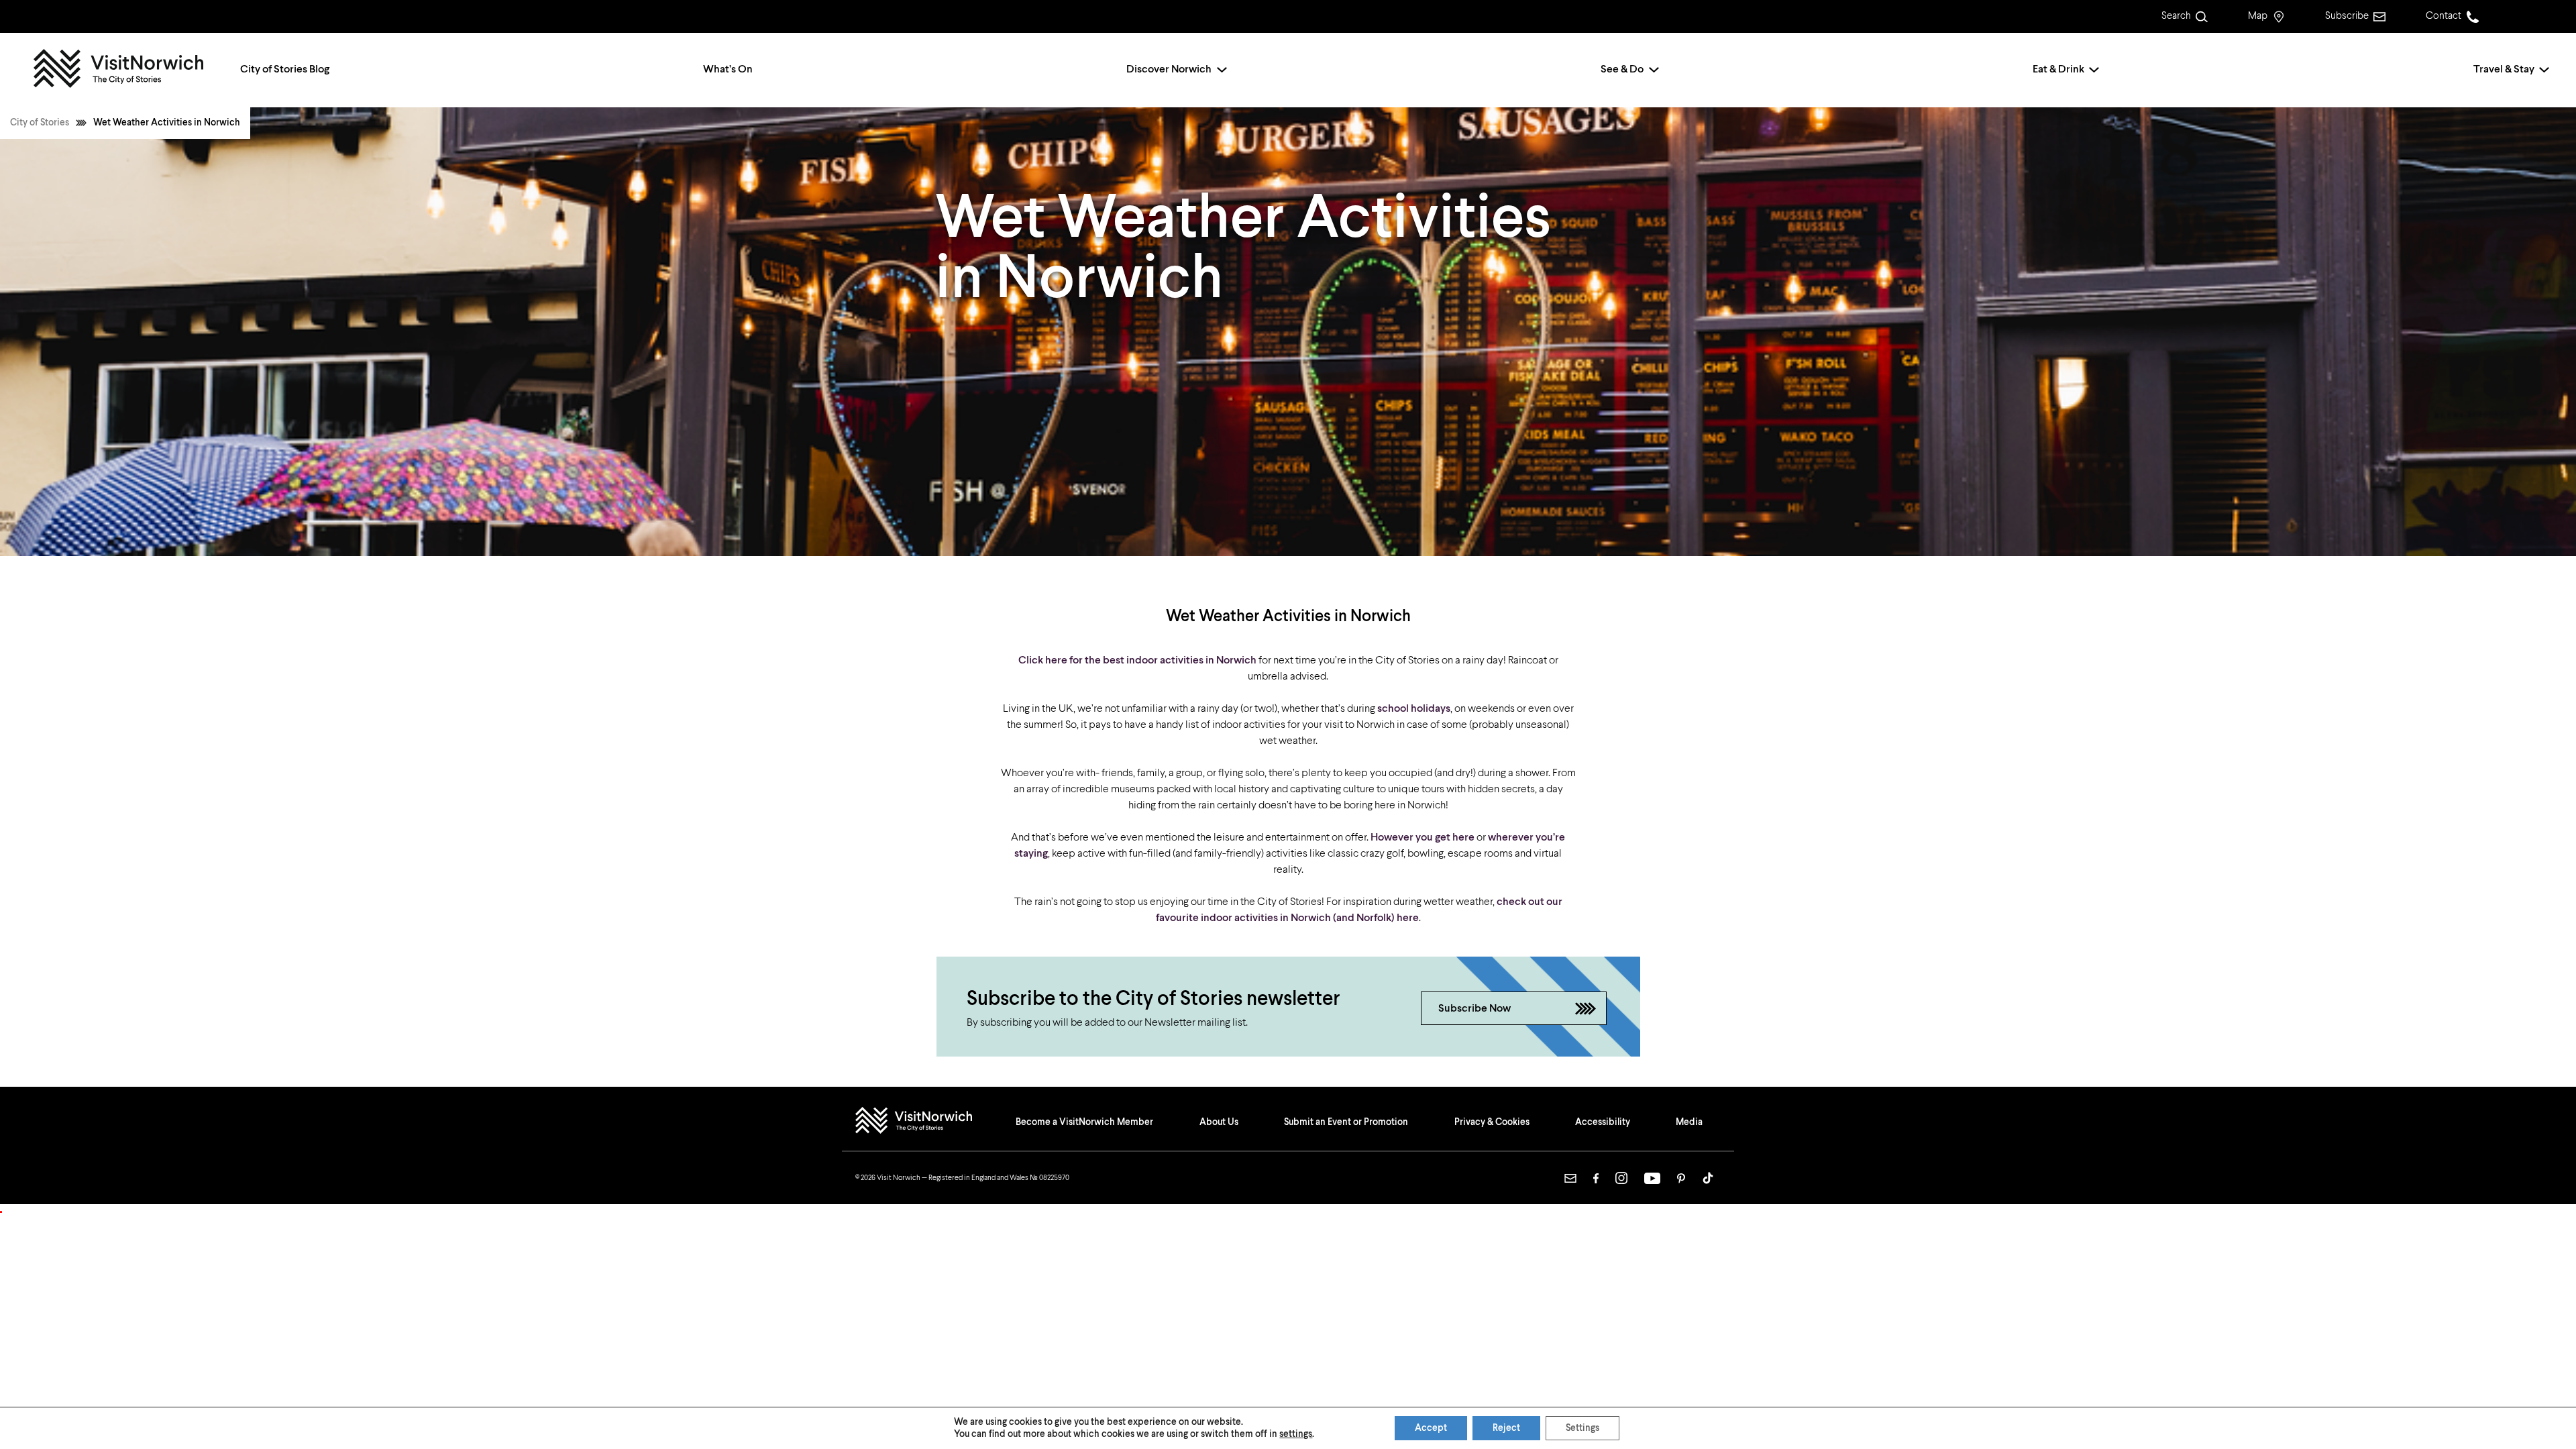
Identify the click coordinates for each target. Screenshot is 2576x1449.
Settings (1582, 1428)
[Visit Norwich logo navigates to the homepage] (927, 1122)
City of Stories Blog (285, 70)
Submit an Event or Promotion (1346, 1122)
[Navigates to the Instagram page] (1621, 1178)
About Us (1219, 1122)
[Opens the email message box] (1570, 1178)
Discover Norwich (1169, 70)
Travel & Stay (2504, 70)
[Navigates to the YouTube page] (1652, 1178)
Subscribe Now (1474, 1009)
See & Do (1622, 70)
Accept (1431, 1428)
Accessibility (1603, 1122)
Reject (1506, 1428)
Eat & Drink (2058, 70)
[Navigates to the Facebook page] (1596, 1178)
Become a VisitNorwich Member (1084, 1122)
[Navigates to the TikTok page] (1708, 1178)
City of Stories (40, 123)
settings (1296, 1434)
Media (1689, 1122)
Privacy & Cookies (1492, 1122)
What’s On (728, 70)
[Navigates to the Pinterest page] (1681, 1178)
